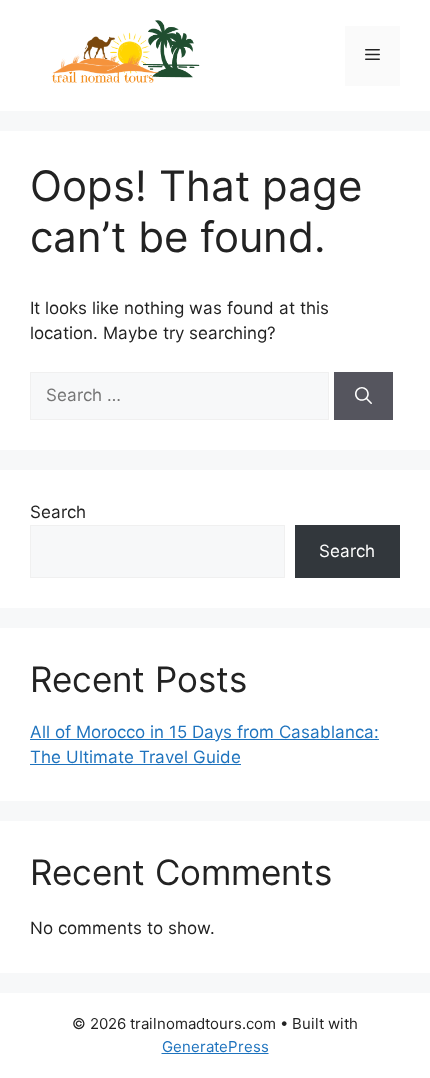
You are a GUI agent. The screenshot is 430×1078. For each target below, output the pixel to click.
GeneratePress (215, 1046)
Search (58, 512)
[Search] (363, 396)
